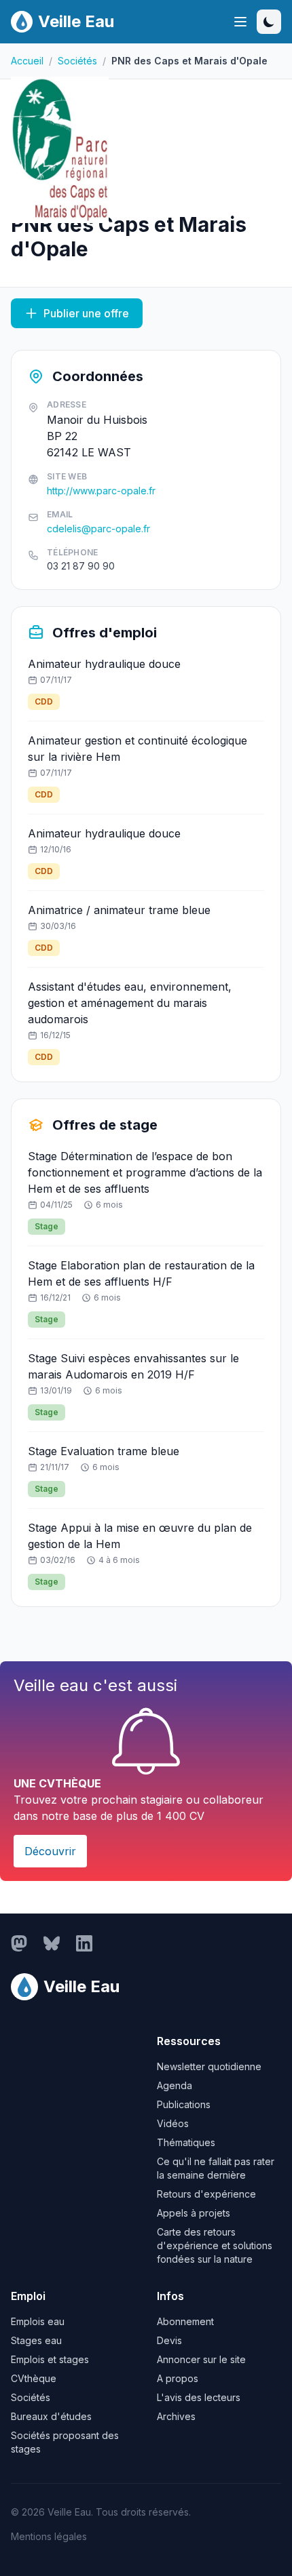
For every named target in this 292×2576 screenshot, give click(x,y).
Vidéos (173, 2123)
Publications (184, 2104)
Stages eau (36, 2340)
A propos (178, 2378)
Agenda (175, 2085)
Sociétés (77, 61)
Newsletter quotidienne (209, 2066)
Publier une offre (86, 313)
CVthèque (34, 2378)
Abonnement (185, 2321)
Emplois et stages (50, 2359)
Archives (176, 2416)
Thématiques (186, 2142)
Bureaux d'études (51, 2416)
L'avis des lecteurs (199, 2397)
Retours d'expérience (206, 2194)
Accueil (27, 61)
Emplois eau (38, 2321)
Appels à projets (194, 2213)
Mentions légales (49, 2536)
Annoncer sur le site (201, 2359)
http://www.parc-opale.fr (101, 491)
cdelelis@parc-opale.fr (98, 529)
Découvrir (50, 1851)
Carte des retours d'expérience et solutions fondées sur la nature (215, 2245)
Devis (169, 2340)
